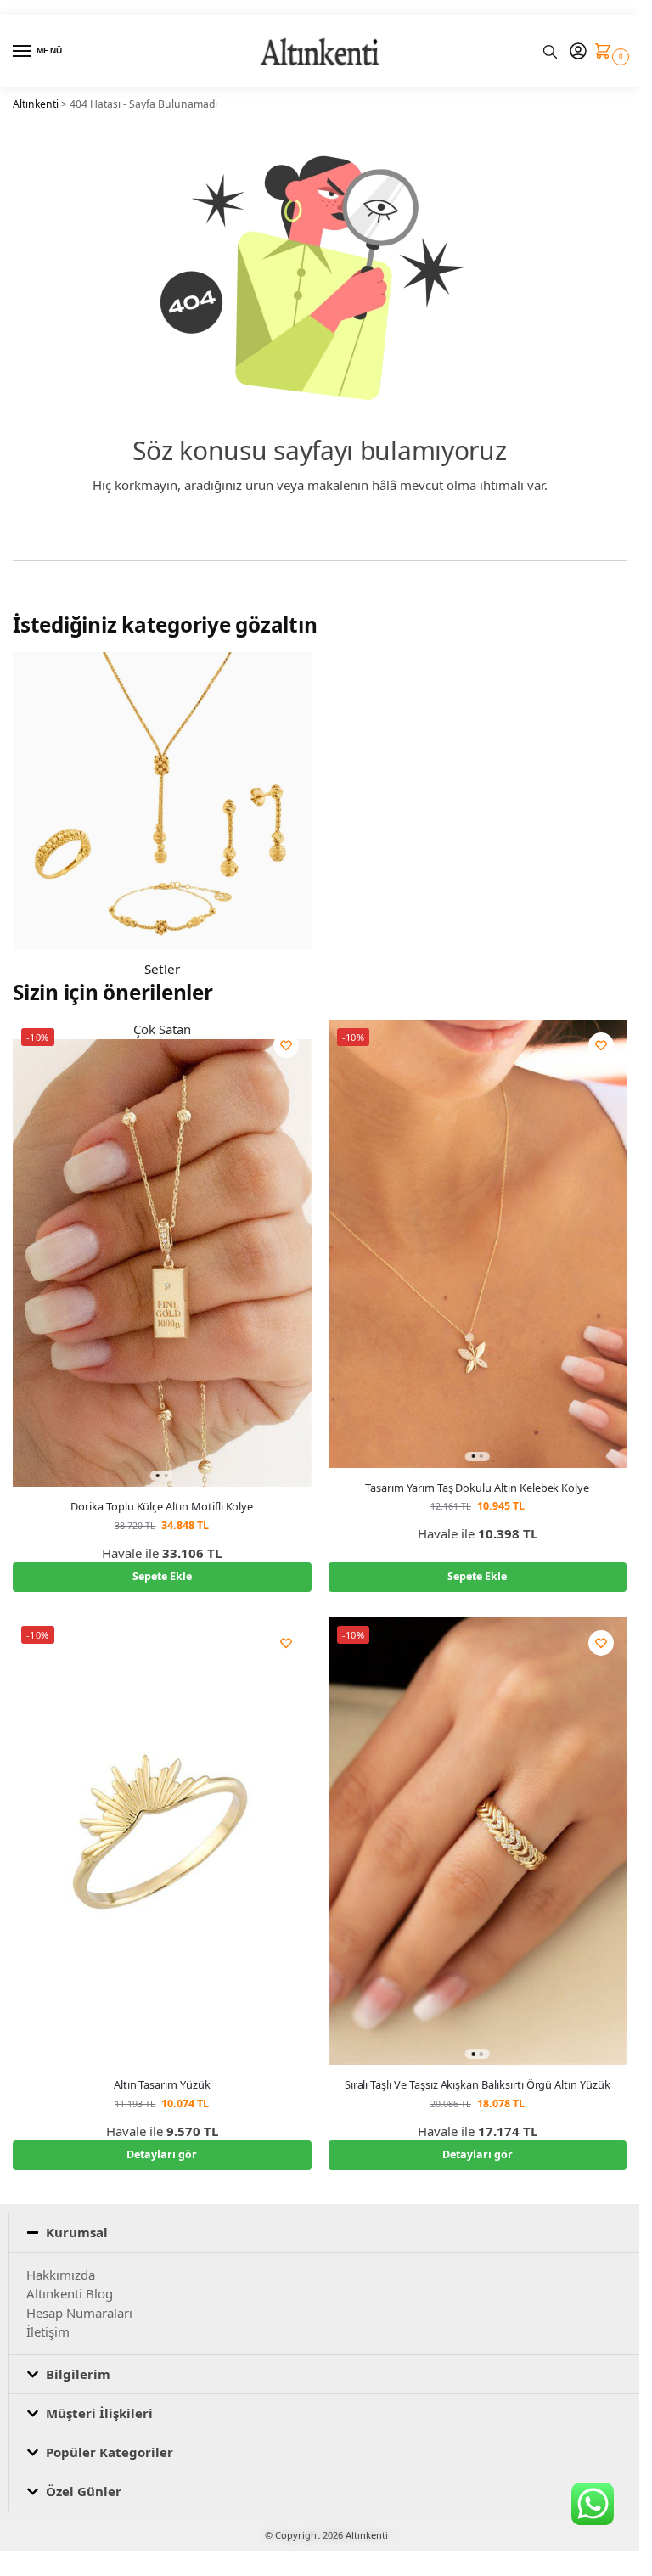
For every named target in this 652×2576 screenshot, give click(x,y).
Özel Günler (84, 2491)
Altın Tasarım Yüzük (162, 2085)
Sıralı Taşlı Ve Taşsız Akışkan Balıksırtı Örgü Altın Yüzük (478, 2085)
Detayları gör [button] (162, 2154)
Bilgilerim (78, 2374)
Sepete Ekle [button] (162, 1576)
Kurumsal (77, 2232)
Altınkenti (36, 104)
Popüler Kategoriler (110, 2452)
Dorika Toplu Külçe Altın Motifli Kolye (162, 1507)
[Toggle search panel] (550, 51)
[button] (607, 52)
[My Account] (578, 52)
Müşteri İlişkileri (99, 2413)
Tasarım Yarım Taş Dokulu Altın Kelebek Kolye (477, 1488)
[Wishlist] (286, 1045)
